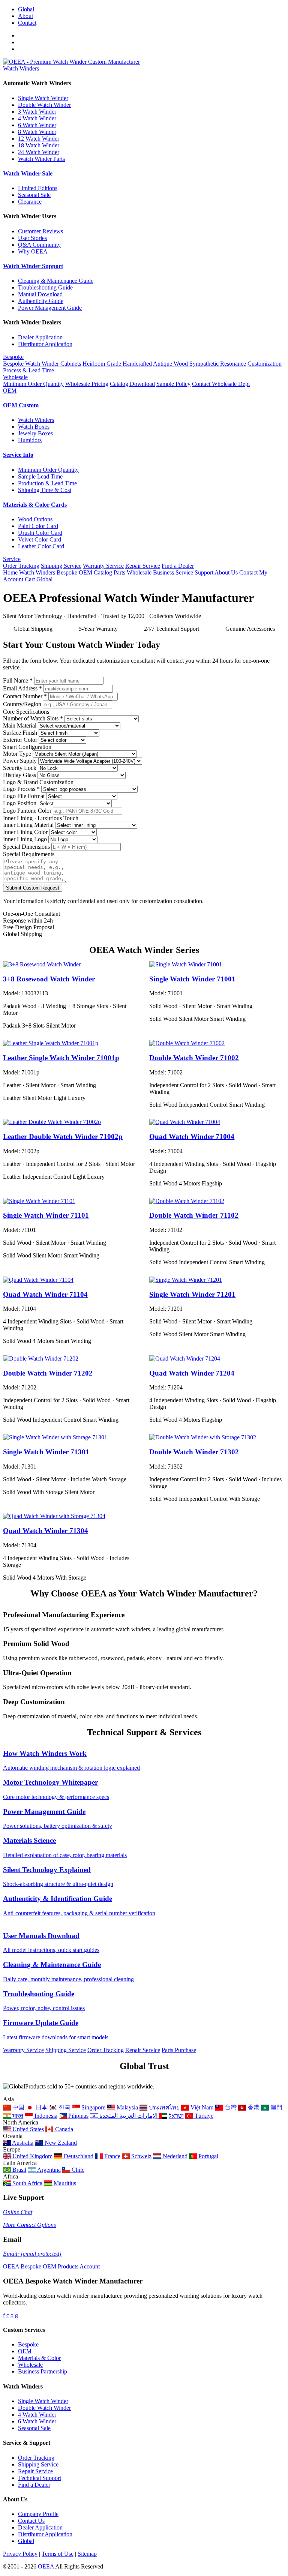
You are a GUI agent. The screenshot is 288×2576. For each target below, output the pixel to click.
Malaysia (126, 2107)
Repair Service (143, 566)
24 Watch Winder (39, 152)
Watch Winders (21, 68)
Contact (27, 23)
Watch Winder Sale (28, 173)
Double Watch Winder (44, 105)
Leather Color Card (41, 546)
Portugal (208, 2156)
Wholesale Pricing (87, 384)
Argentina (48, 2170)
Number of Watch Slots (33, 718)
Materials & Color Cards (35, 505)
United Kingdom (32, 2156)
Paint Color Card (38, 526)
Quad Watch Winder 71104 (45, 1294)
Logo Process (21, 789)
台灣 (230, 2107)
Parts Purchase (179, 2050)
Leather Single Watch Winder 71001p (61, 1058)
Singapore (93, 2107)
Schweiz (141, 2156)
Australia (22, 2143)
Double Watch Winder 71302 (194, 1452)
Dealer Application (40, 337)
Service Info (18, 455)
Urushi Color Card (40, 533)
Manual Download (40, 294)
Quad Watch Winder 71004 (192, 1136)
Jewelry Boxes (35, 433)
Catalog (103, 572)
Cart (30, 579)
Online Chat (18, 2212)
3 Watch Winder (37, 112)
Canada (63, 2129)
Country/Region (22, 704)
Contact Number (25, 696)
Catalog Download (132, 384)
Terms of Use (58, 2554)
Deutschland (78, 2156)
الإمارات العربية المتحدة (129, 2116)
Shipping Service (61, 566)
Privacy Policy (20, 2554)
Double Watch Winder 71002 (194, 1058)
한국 (64, 2107)
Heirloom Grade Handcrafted (117, 364)
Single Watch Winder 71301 (46, 1452)
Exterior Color (20, 740)
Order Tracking (21, 566)
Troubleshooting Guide (45, 287)
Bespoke (13, 357)
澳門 (276, 2107)
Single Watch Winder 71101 (46, 1215)
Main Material (20, 725)
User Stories (32, 238)
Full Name (18, 680)
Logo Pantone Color (27, 811)
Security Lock (20, 768)
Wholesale (15, 377)
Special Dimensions (26, 847)
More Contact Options (29, 2225)
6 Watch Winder (37, 125)
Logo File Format (24, 796)
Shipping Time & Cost (45, 490)
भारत (17, 2116)
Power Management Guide (50, 308)
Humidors (30, 440)
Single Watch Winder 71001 (192, 979)
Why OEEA (33, 251)
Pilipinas (78, 2116)
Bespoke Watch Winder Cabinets (42, 364)
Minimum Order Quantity (33, 384)
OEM (10, 391)
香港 (253, 2107)
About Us (226, 572)
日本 (41, 2107)
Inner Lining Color (25, 832)
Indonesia (45, 2116)
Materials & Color (39, 2358)
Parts (119, 572)
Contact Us (31, 2521)
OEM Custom (21, 405)
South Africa (27, 2183)
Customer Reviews (40, 231)
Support (204, 572)
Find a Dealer (178, 566)
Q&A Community (39, 245)
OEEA (46, 2566)
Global (26, 9)
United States (27, 2129)
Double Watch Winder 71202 (48, 1373)
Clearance (30, 202)
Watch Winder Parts (41, 159)
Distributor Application (45, 344)
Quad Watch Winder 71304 (46, 1531)
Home (10, 572)
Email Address (22, 688)
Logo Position (20, 803)
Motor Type (17, 754)
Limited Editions (38, 188)
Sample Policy (173, 384)
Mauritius (64, 2183)
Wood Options (35, 519)
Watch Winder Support (33, 266)
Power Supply (20, 761)
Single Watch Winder (43, 98)
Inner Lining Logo (25, 839)
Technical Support (40, 2478)
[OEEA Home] (71, 62)
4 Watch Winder (37, 118)
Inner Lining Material (28, 825)
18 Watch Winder (39, 145)
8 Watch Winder (37, 132)
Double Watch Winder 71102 (194, 1215)
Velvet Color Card (40, 539)
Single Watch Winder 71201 (192, 1294)
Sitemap (87, 2554)
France (112, 2156)
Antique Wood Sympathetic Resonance (199, 364)
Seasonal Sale (34, 195)
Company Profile (38, 2514)
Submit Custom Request (33, 888)
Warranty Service (103, 566)
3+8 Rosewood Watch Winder (49, 979)
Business (163, 572)
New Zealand (60, 2143)
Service (12, 559)
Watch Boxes (34, 427)
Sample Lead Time (40, 476)
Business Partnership (43, 2371)
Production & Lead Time (47, 483)
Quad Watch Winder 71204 (192, 1373)
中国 (18, 2107)
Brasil (19, 2170)
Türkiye (203, 2116)
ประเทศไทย (163, 2107)
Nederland (174, 2156)
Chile (77, 2170)
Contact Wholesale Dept (221, 384)
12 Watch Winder (39, 139)
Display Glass (19, 775)
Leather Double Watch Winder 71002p (63, 1136)
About (25, 16)
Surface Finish (20, 733)
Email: (32, 2254)
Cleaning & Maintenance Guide (56, 281)
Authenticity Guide (41, 301)
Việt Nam (201, 2107)
